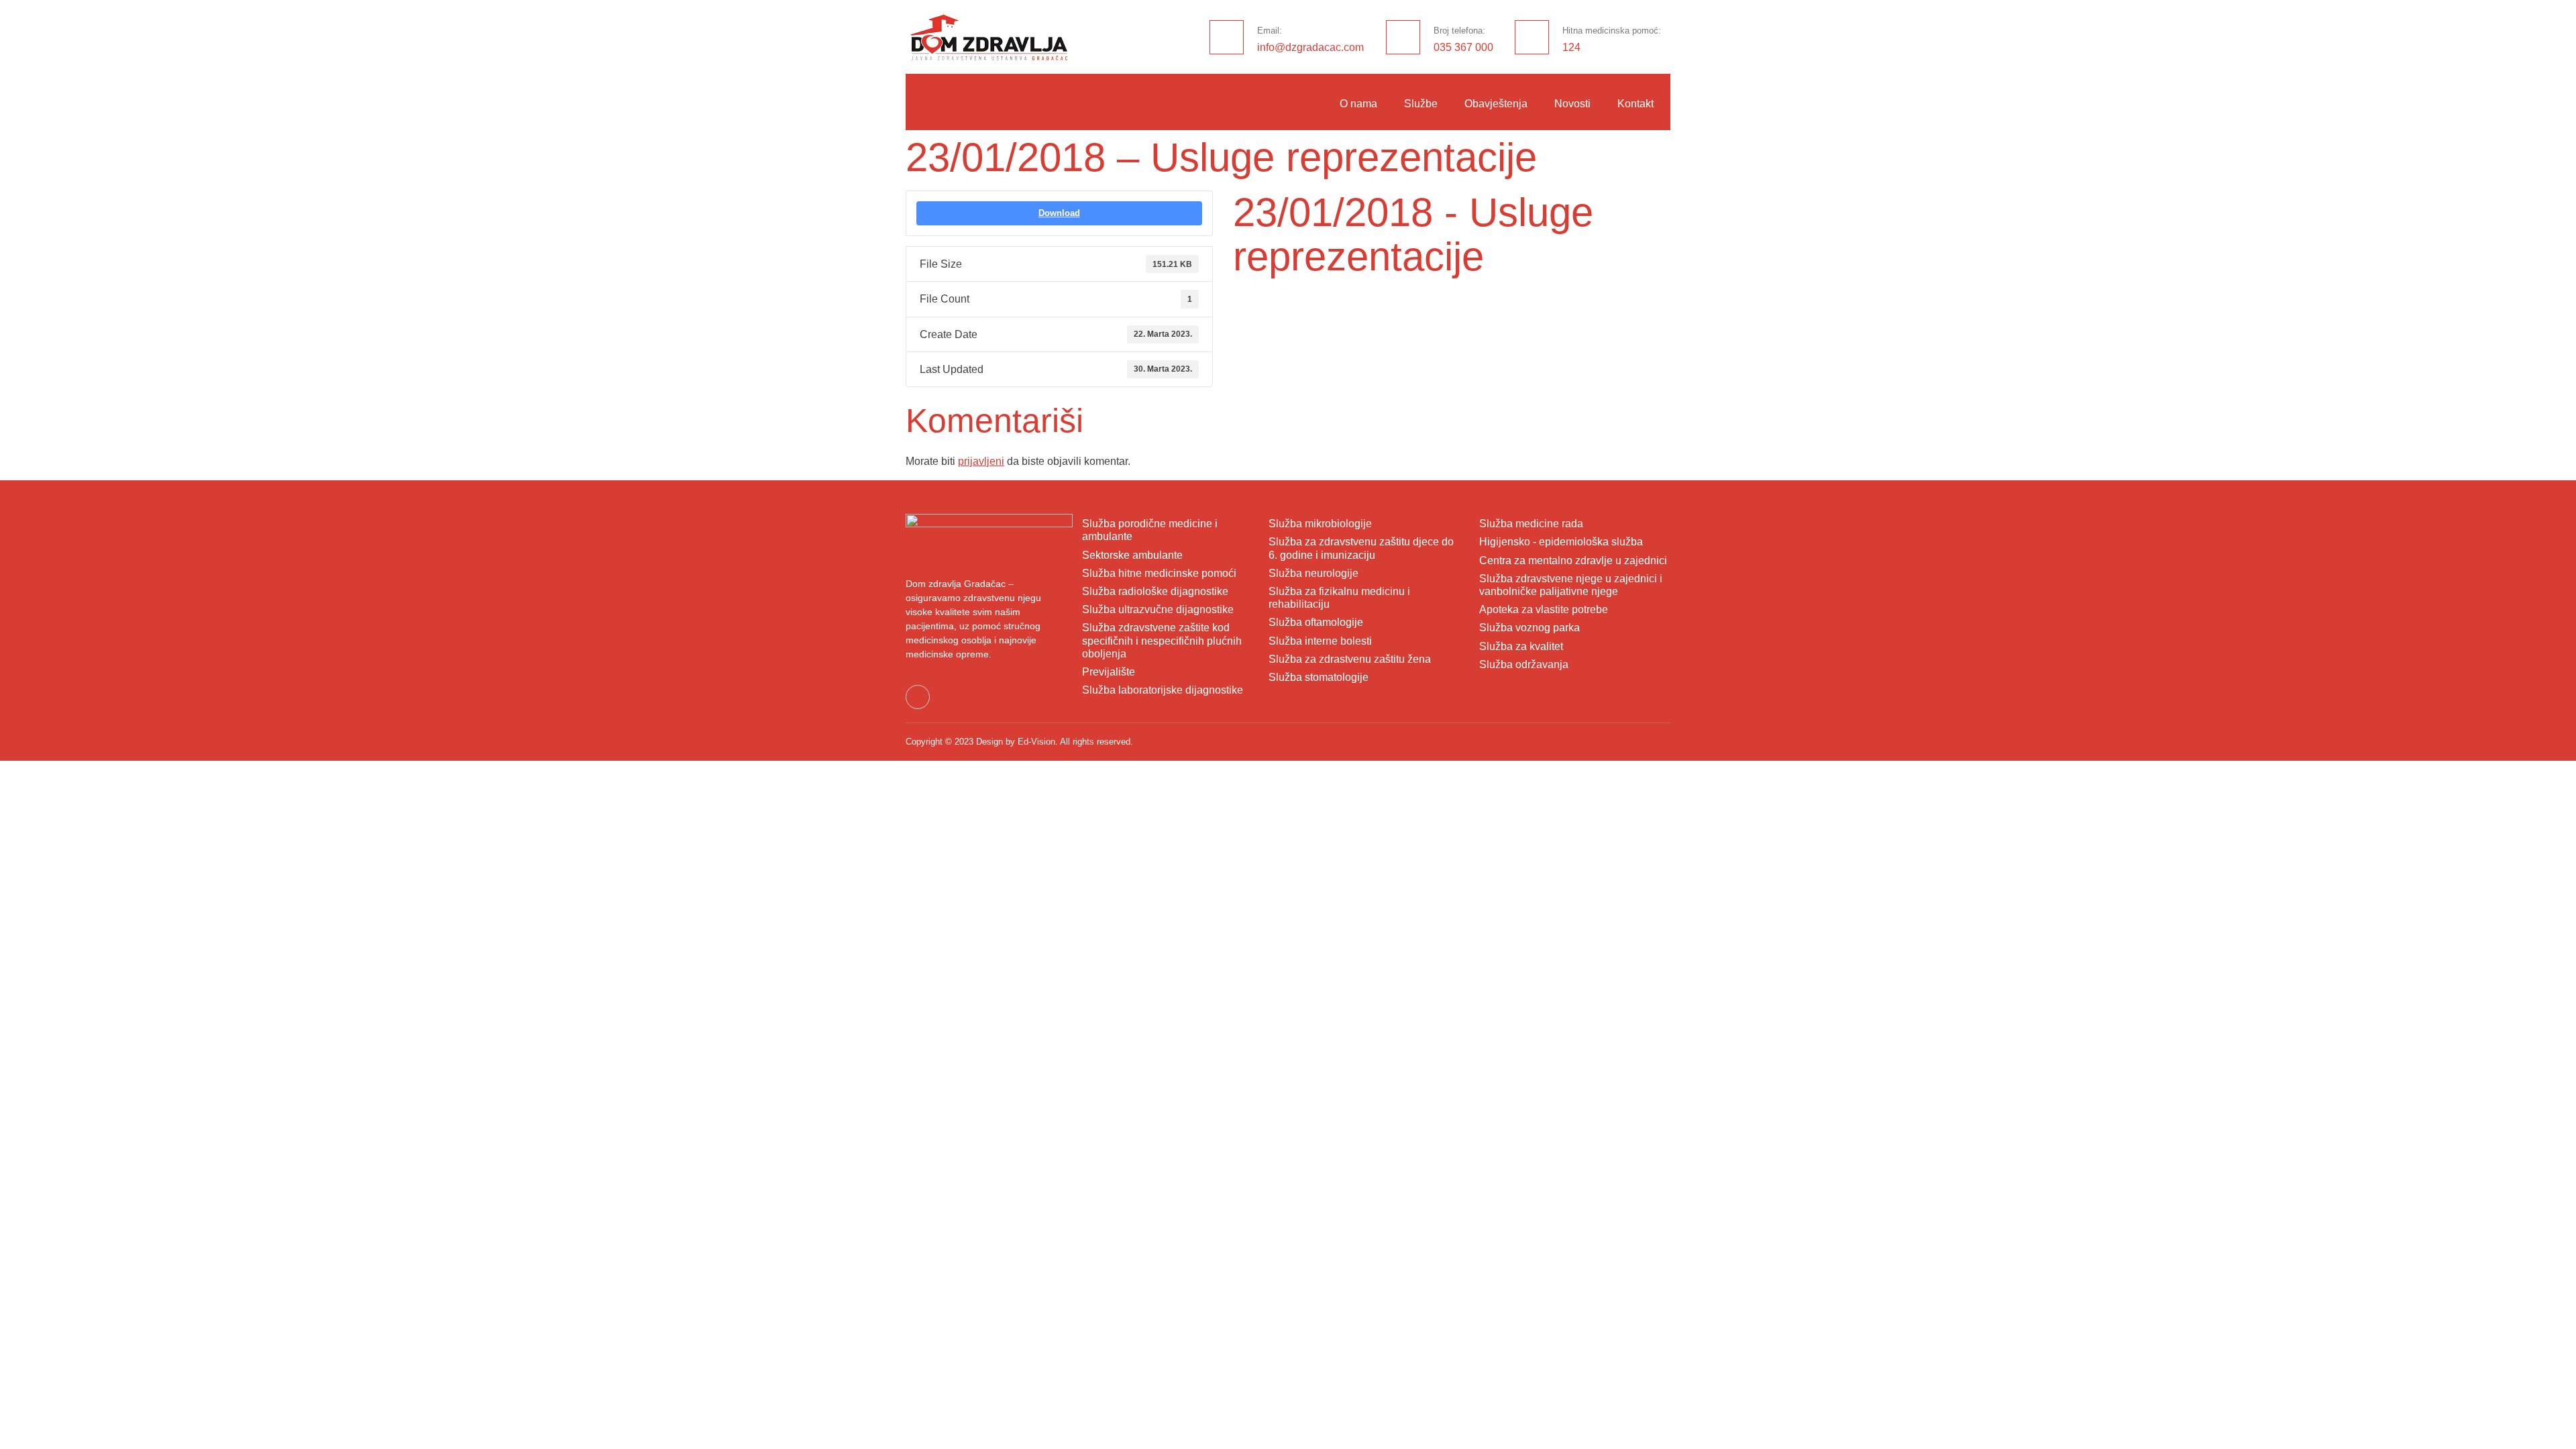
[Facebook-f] (918, 697)
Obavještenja (1496, 104)
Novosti (1572, 104)
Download (1059, 213)
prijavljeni (981, 461)
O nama (1358, 104)
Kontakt (1635, 104)
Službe (1421, 104)
